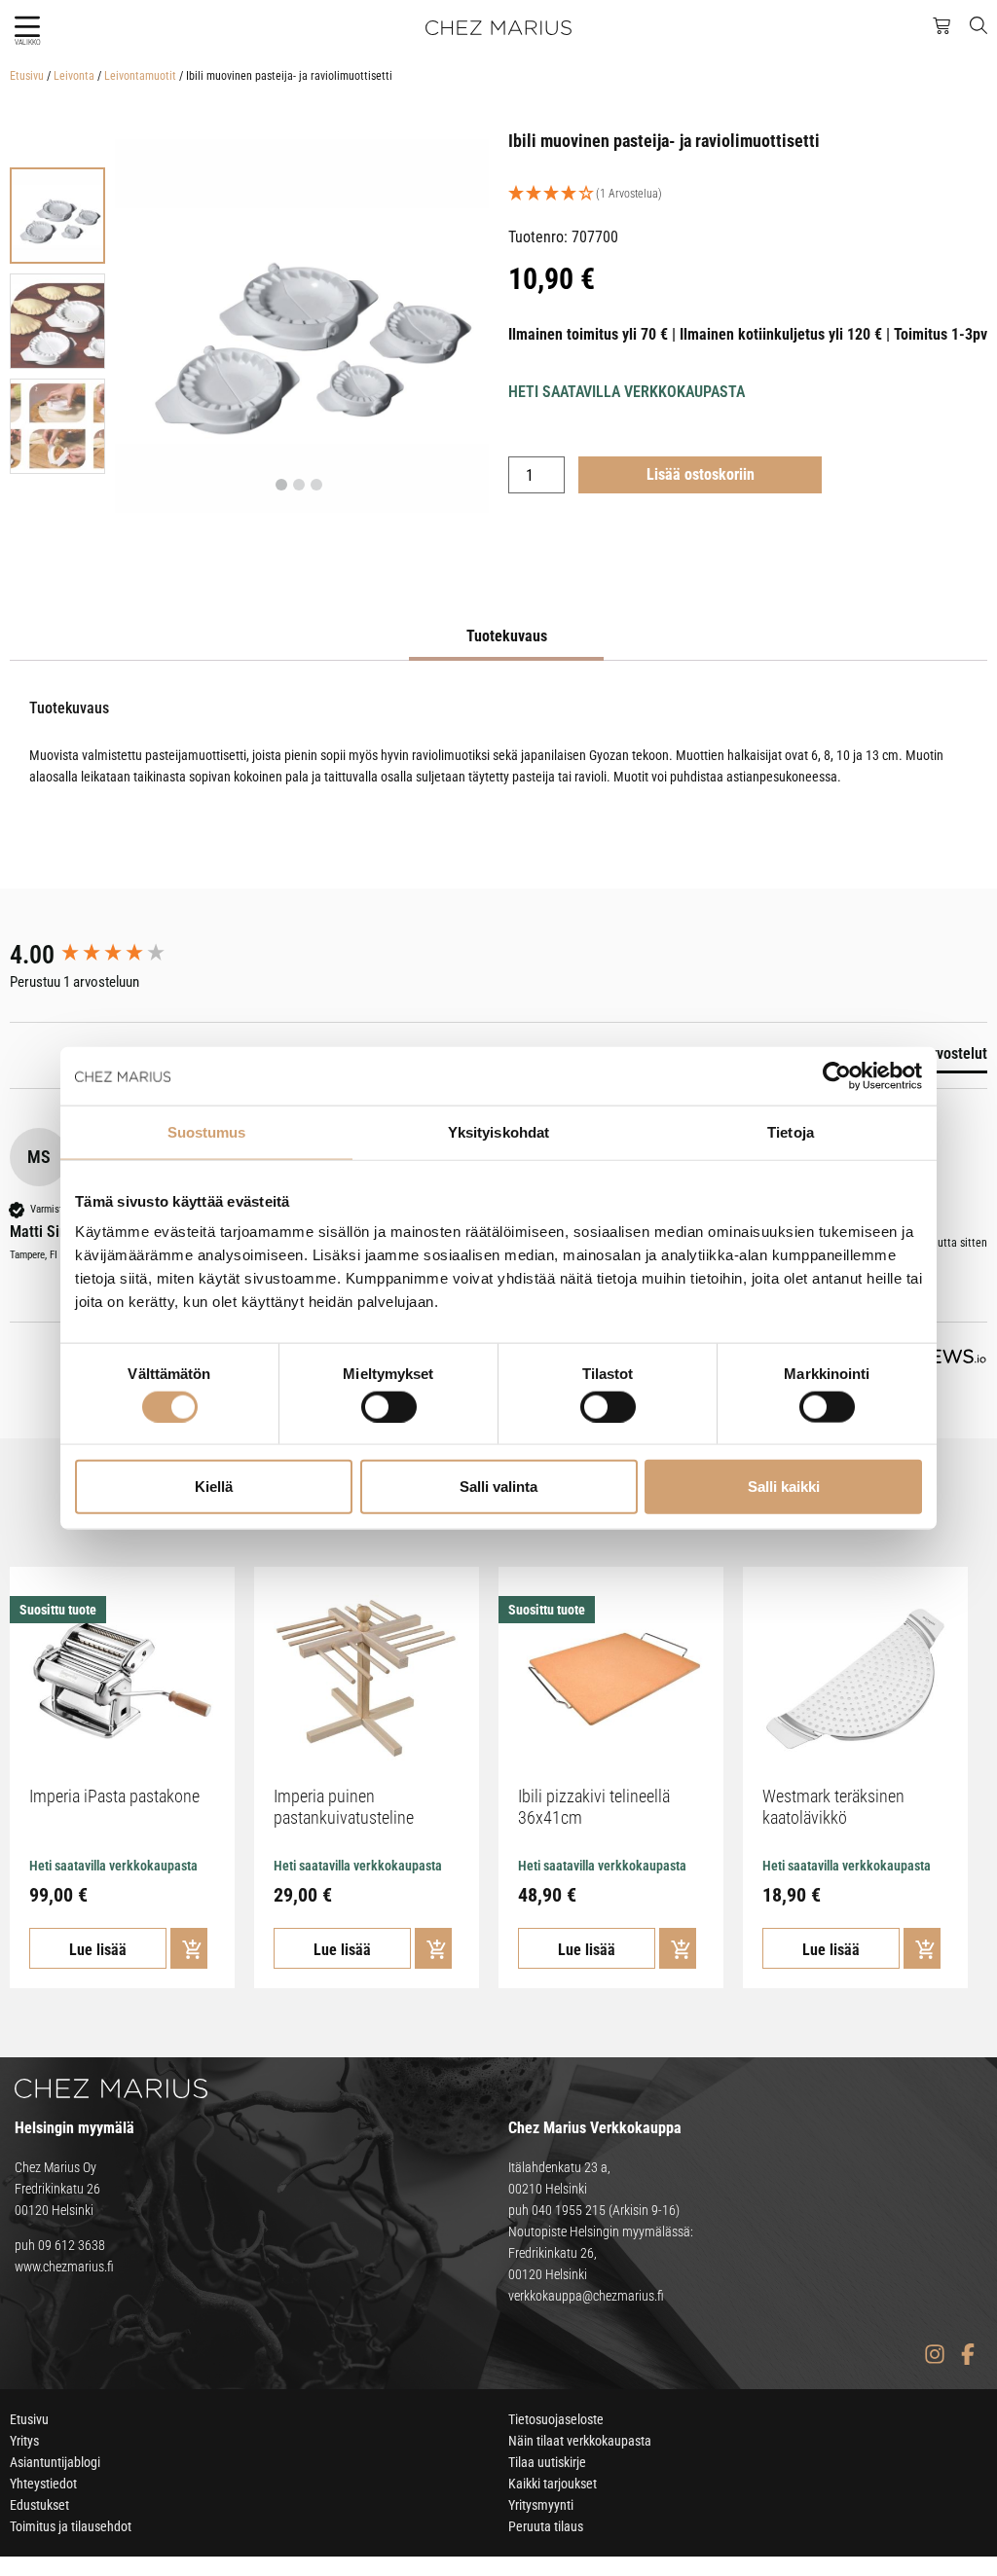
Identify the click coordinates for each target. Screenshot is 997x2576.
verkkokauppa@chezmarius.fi (586, 2296)
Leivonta (74, 76)
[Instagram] (934, 2355)
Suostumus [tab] (207, 1131)
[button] (27, 27)
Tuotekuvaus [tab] (507, 636)
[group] (112, 955)
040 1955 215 (569, 2210)
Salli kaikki (784, 1487)
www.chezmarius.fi (64, 2267)
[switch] (389, 1406)
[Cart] (942, 26)
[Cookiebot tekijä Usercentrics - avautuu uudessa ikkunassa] (837, 1075)
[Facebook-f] (967, 2355)
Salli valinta (498, 1487)
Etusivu (27, 76)
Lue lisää (98, 1950)
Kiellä (214, 1487)
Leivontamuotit (140, 76)
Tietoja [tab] (791, 1131)
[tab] (938, 1058)
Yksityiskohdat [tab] (498, 1131)
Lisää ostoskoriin (701, 474)
